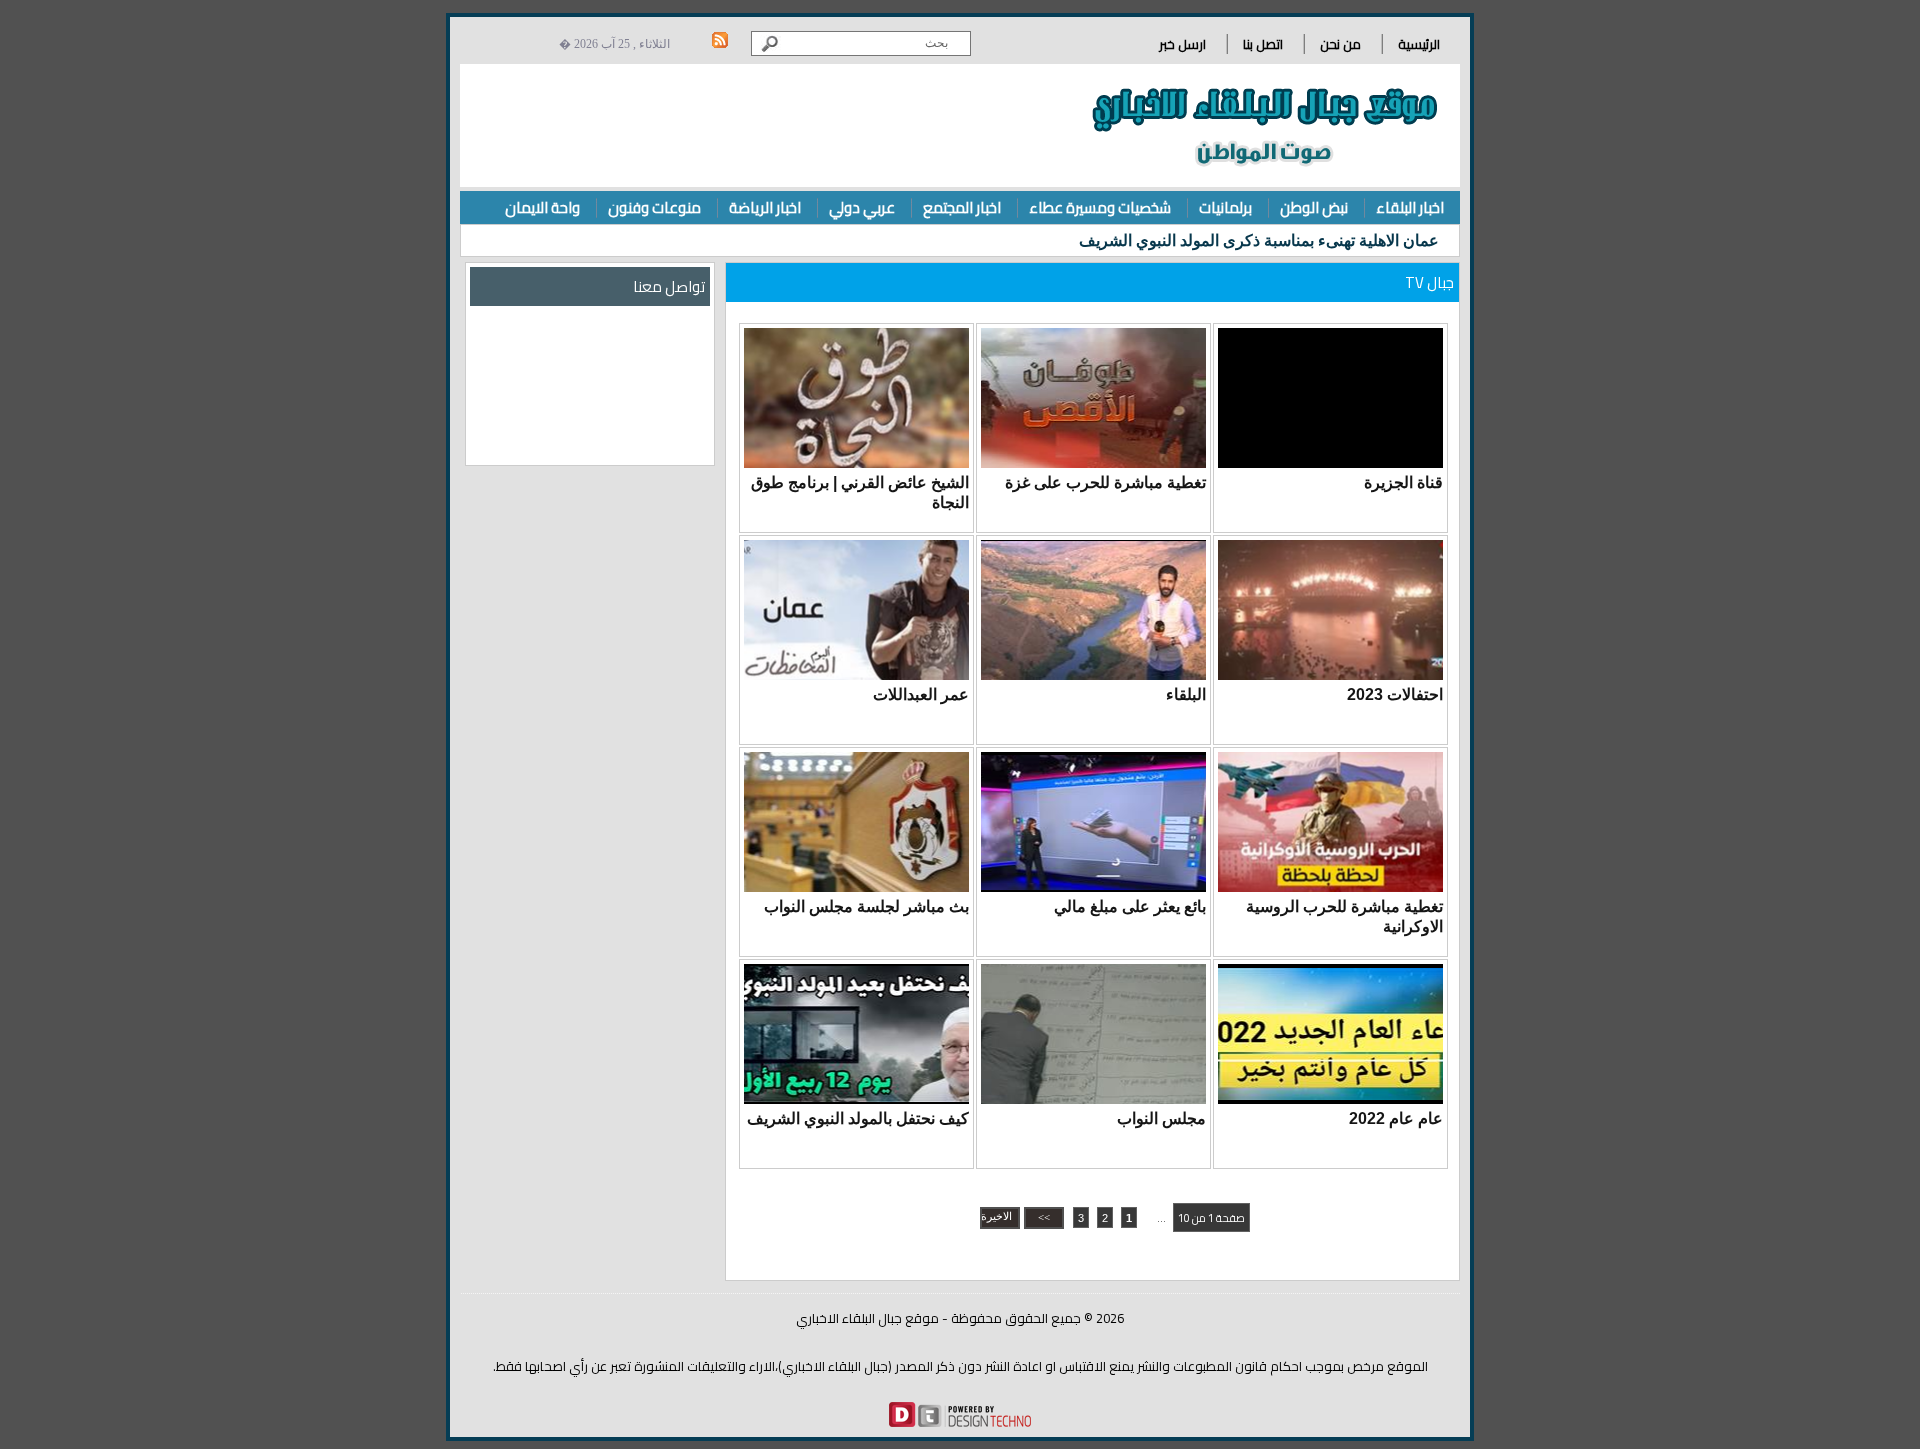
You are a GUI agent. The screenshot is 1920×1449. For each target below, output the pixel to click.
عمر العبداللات (921, 694)
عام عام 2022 (1396, 1118)
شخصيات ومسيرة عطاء (1100, 207)
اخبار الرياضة (765, 207)
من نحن (1340, 44)
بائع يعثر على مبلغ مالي (1130, 906)
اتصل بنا (1263, 44)
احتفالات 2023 (1395, 694)
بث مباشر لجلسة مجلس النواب (866, 906)
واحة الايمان (542, 207)
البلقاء (1186, 694)
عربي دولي (862, 207)
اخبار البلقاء (1410, 207)
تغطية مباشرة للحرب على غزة (1105, 482)
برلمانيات (1225, 207)
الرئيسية (1419, 44)
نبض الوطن (1314, 207)
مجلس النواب (1161, 1118)
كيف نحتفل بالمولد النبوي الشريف (858, 1118)
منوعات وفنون (654, 207)
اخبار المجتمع (962, 207)
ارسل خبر (1182, 44)
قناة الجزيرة (1403, 482)
